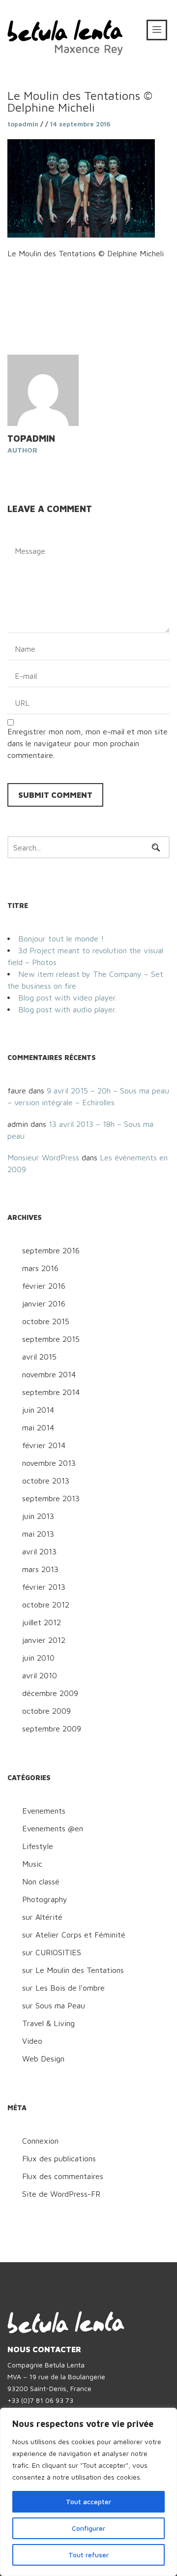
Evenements (44, 1811)
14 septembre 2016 (80, 124)
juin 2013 (38, 1516)
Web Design (43, 2059)
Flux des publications (59, 2158)
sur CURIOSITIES (52, 1952)
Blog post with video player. (68, 998)
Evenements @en (53, 1828)
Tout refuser (88, 2555)
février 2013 (44, 1587)
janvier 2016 (44, 1303)
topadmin (23, 124)
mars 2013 (40, 1569)
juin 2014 (38, 1410)
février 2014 (44, 1445)
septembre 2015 (51, 1339)
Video (32, 2041)
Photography (45, 1899)
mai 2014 (38, 1427)
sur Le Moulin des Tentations (73, 1970)
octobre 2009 (46, 1711)
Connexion (40, 2141)
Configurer (88, 2528)
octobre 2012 (46, 1605)
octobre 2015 (46, 1321)
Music (32, 1864)
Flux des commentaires (63, 2176)
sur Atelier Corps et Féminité (74, 1935)
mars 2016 (40, 1268)
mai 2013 (38, 1534)
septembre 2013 (51, 1498)
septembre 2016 (51, 1250)
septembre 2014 (51, 1392)
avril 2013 (39, 1551)
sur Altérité (42, 1917)
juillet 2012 (42, 1622)
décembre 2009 (50, 1693)
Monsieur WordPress (43, 1157)
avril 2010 (40, 1675)
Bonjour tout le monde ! (61, 939)
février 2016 (44, 1286)
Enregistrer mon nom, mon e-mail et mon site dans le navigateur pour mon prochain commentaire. (88, 743)
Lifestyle (38, 1846)
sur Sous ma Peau (54, 2005)
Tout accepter (88, 2501)
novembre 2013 (49, 1463)
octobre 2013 (46, 1481)
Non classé (41, 1881)
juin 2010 (38, 1658)
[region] (88, 2492)
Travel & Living (48, 2023)
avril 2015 (39, 1357)
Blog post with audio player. (67, 1009)
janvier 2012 (44, 1640)
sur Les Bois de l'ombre (63, 1988)
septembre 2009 (52, 1728)
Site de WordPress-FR (61, 2194)
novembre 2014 (49, 1374)
